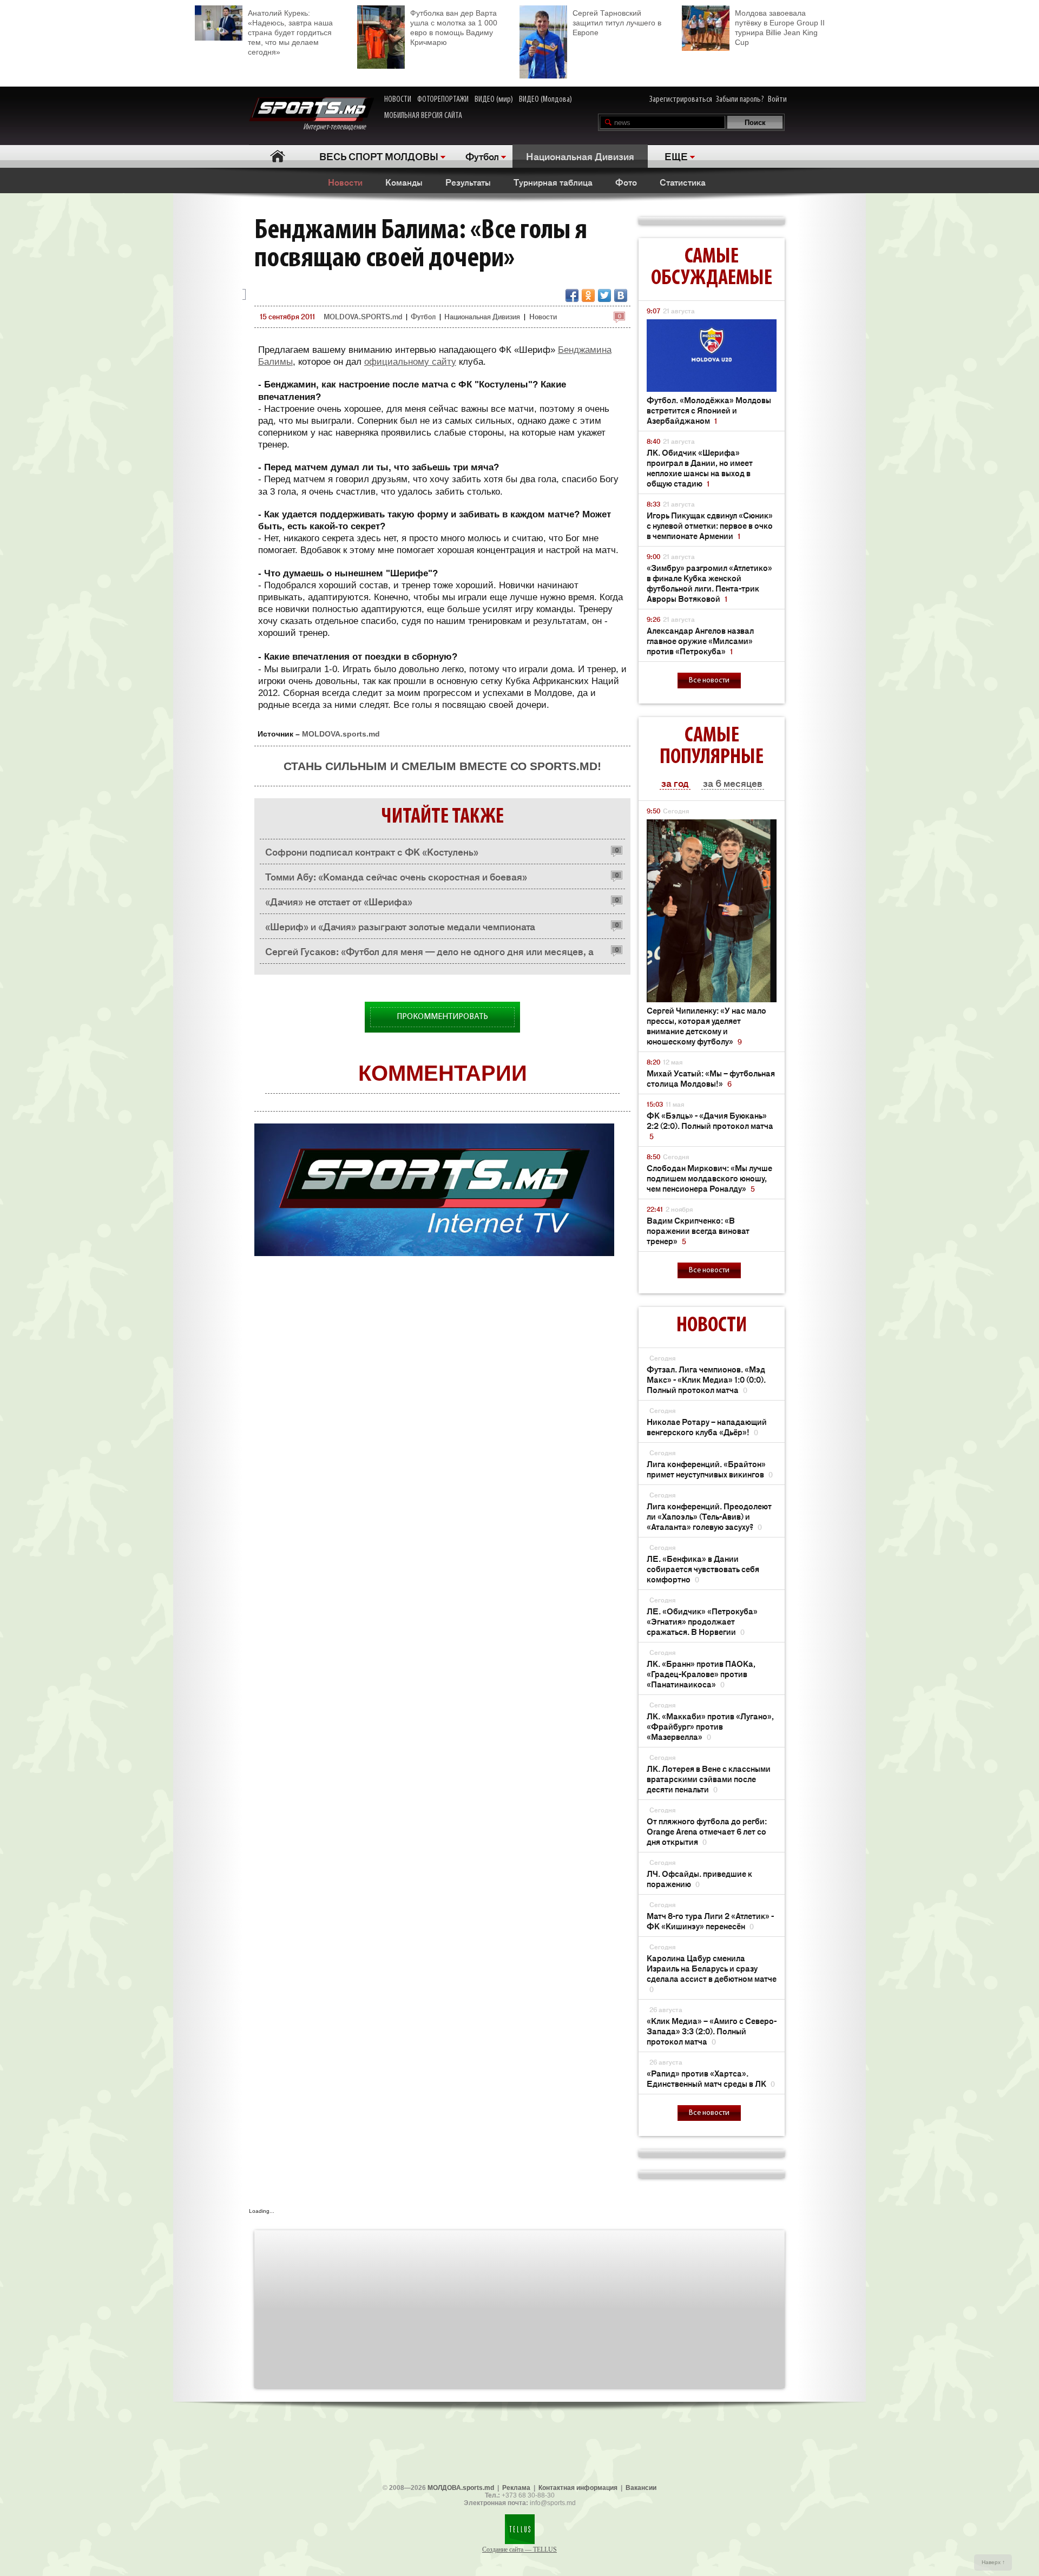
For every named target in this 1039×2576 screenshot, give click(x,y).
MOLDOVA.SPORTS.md (363, 316)
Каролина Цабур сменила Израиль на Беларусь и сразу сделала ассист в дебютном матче (712, 1973)
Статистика (683, 182)
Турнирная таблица (553, 182)
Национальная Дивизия (580, 156)
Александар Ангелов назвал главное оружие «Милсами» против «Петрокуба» (700, 640)
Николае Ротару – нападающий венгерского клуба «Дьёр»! (707, 1427)
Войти (777, 100)
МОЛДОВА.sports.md (461, 2488)
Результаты (468, 182)
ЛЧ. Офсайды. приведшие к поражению (699, 1878)
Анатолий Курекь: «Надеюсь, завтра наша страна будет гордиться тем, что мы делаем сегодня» (290, 32)
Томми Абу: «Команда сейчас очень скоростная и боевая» (396, 876)
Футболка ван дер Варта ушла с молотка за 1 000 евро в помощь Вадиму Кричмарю (454, 28)
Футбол (482, 156)
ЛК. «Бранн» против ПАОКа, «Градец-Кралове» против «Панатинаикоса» (701, 1674)
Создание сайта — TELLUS (519, 2549)
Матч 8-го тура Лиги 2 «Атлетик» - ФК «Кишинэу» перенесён (710, 1921)
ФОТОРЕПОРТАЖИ (443, 100)
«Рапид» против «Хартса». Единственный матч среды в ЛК (711, 2078)
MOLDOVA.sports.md (341, 734)
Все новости (709, 681)
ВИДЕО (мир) (494, 100)
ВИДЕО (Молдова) (545, 100)
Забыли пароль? (740, 100)
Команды (404, 182)
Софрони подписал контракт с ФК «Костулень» (372, 851)
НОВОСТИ (398, 100)
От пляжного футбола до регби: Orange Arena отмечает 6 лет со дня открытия (707, 1831)
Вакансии (641, 2488)
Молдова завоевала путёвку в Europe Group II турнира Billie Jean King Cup (780, 28)
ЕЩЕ (676, 156)
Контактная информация (578, 2488)
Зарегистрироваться (681, 100)
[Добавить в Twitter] (604, 295)
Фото (626, 182)
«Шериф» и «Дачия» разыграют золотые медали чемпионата (400, 926)
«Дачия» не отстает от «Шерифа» (339, 901)
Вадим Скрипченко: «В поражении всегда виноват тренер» (698, 1230)
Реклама (516, 2488)
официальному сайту (410, 362)
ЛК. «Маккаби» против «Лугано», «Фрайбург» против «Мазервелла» (710, 1726)
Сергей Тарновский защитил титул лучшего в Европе (617, 23)
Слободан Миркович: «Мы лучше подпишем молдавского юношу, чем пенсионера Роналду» (709, 1178)
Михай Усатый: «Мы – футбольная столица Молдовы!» (711, 1078)
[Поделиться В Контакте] (621, 295)
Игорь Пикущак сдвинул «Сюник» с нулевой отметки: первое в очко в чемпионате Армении (710, 525)
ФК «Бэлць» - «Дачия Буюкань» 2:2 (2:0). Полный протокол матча (710, 1125)
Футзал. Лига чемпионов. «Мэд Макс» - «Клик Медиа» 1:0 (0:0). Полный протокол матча (706, 1379)
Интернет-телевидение (338, 127)
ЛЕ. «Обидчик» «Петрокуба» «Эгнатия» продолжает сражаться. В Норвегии (702, 1621)
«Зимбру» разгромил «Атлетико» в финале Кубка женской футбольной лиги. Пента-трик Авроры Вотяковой (709, 583)
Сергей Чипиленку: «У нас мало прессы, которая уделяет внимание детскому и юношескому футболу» (706, 1026)
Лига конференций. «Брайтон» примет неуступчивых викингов (710, 1469)
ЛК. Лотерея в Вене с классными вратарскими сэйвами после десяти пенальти (709, 1779)
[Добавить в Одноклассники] (588, 295)
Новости (345, 182)
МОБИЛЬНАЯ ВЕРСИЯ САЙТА (423, 116)
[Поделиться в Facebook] (572, 295)
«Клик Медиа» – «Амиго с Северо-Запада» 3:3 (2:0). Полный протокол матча (712, 2031)
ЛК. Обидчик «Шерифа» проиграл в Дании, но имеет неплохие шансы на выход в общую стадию (700, 468)
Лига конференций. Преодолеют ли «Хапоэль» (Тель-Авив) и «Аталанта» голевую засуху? (709, 1516)
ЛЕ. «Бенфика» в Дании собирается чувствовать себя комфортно (703, 1569)
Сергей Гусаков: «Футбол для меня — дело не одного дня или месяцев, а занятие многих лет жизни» (429, 954)
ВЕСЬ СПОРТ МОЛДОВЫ (379, 156)
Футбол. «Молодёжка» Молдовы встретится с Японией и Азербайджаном (709, 410)
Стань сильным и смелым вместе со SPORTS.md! (442, 766)
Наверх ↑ (993, 2562)
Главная (277, 156)
